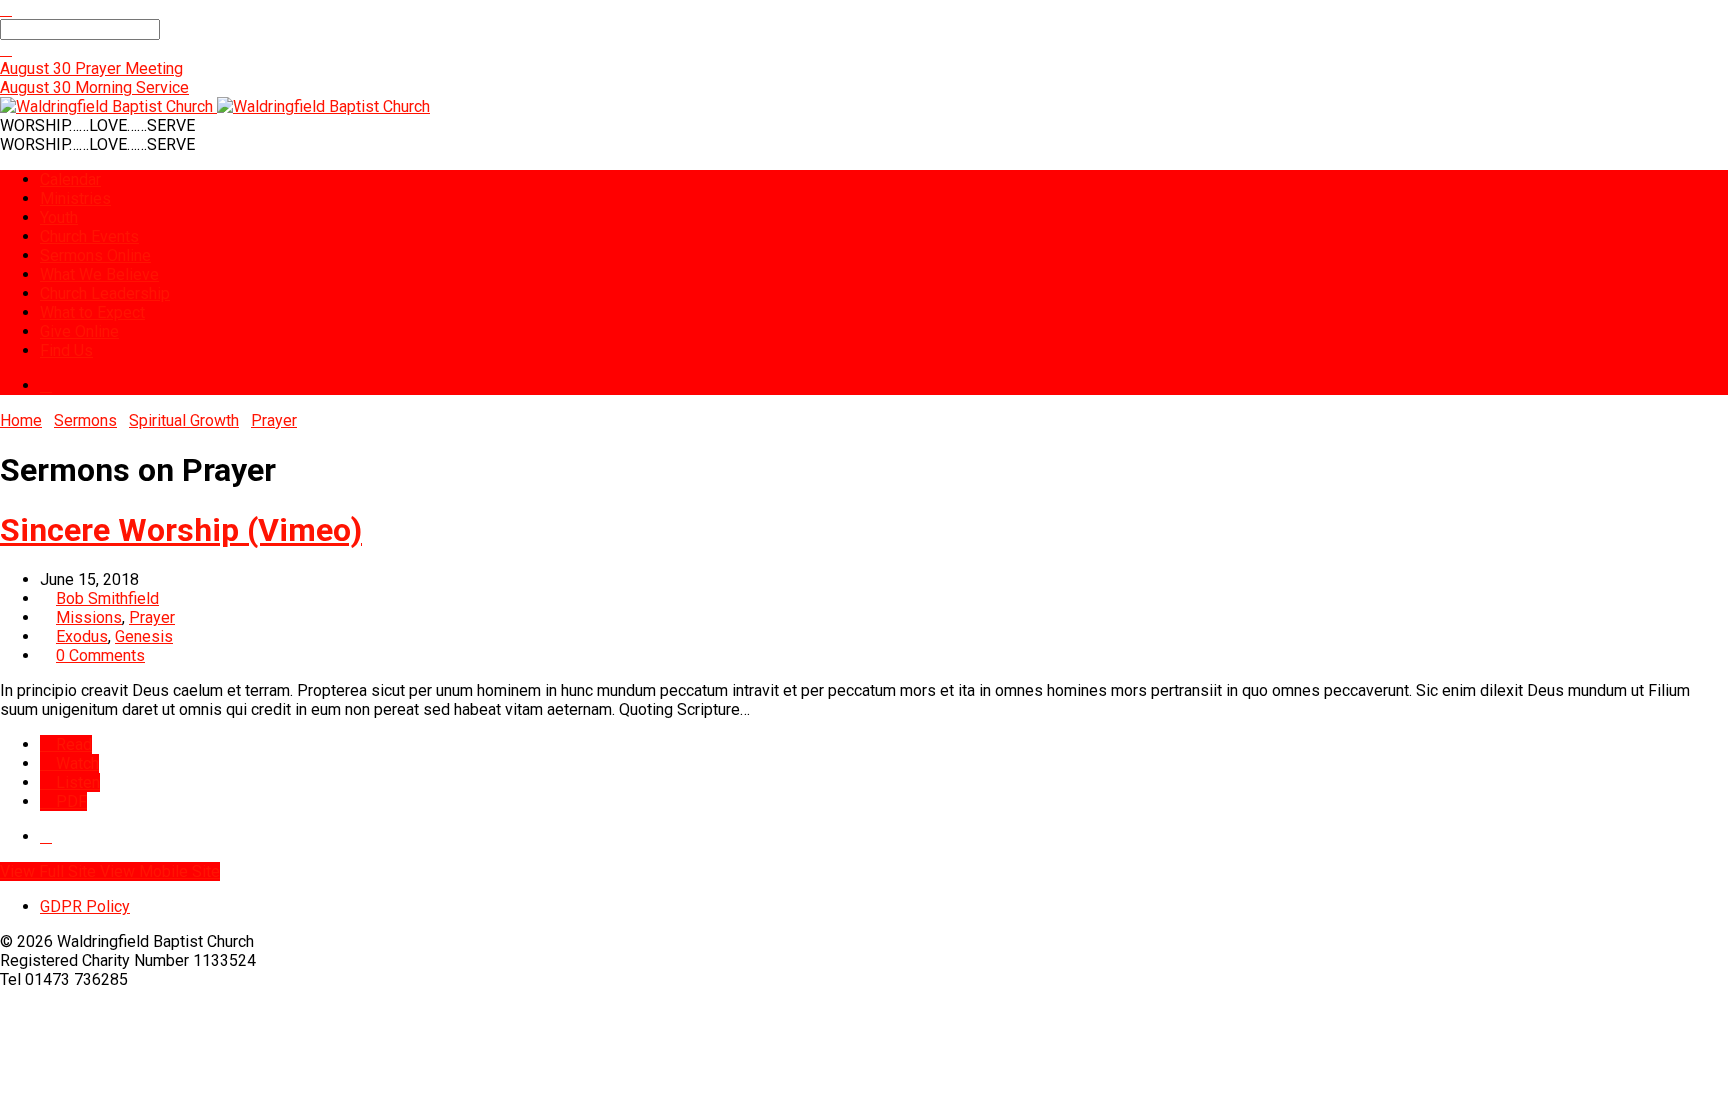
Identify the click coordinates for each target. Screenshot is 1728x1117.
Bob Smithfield (107, 598)
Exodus (82, 636)
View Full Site (50, 871)
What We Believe (99, 274)
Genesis (144, 636)
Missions (89, 617)
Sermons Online (95, 255)
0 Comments (100, 655)
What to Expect (92, 312)
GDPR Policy (85, 906)
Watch (75, 763)
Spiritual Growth (184, 420)
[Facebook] (46, 385)
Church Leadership (105, 293)
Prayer (274, 420)
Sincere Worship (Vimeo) (181, 530)
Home (21, 420)
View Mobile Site (160, 871)
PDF (69, 801)
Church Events (89, 236)
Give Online (79, 331)
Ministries (75, 198)
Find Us (66, 350)
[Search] (6, 49)
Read (72, 744)
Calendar (70, 179)
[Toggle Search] (6, 9)
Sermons (85, 420)
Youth (59, 217)
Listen (76, 782)
